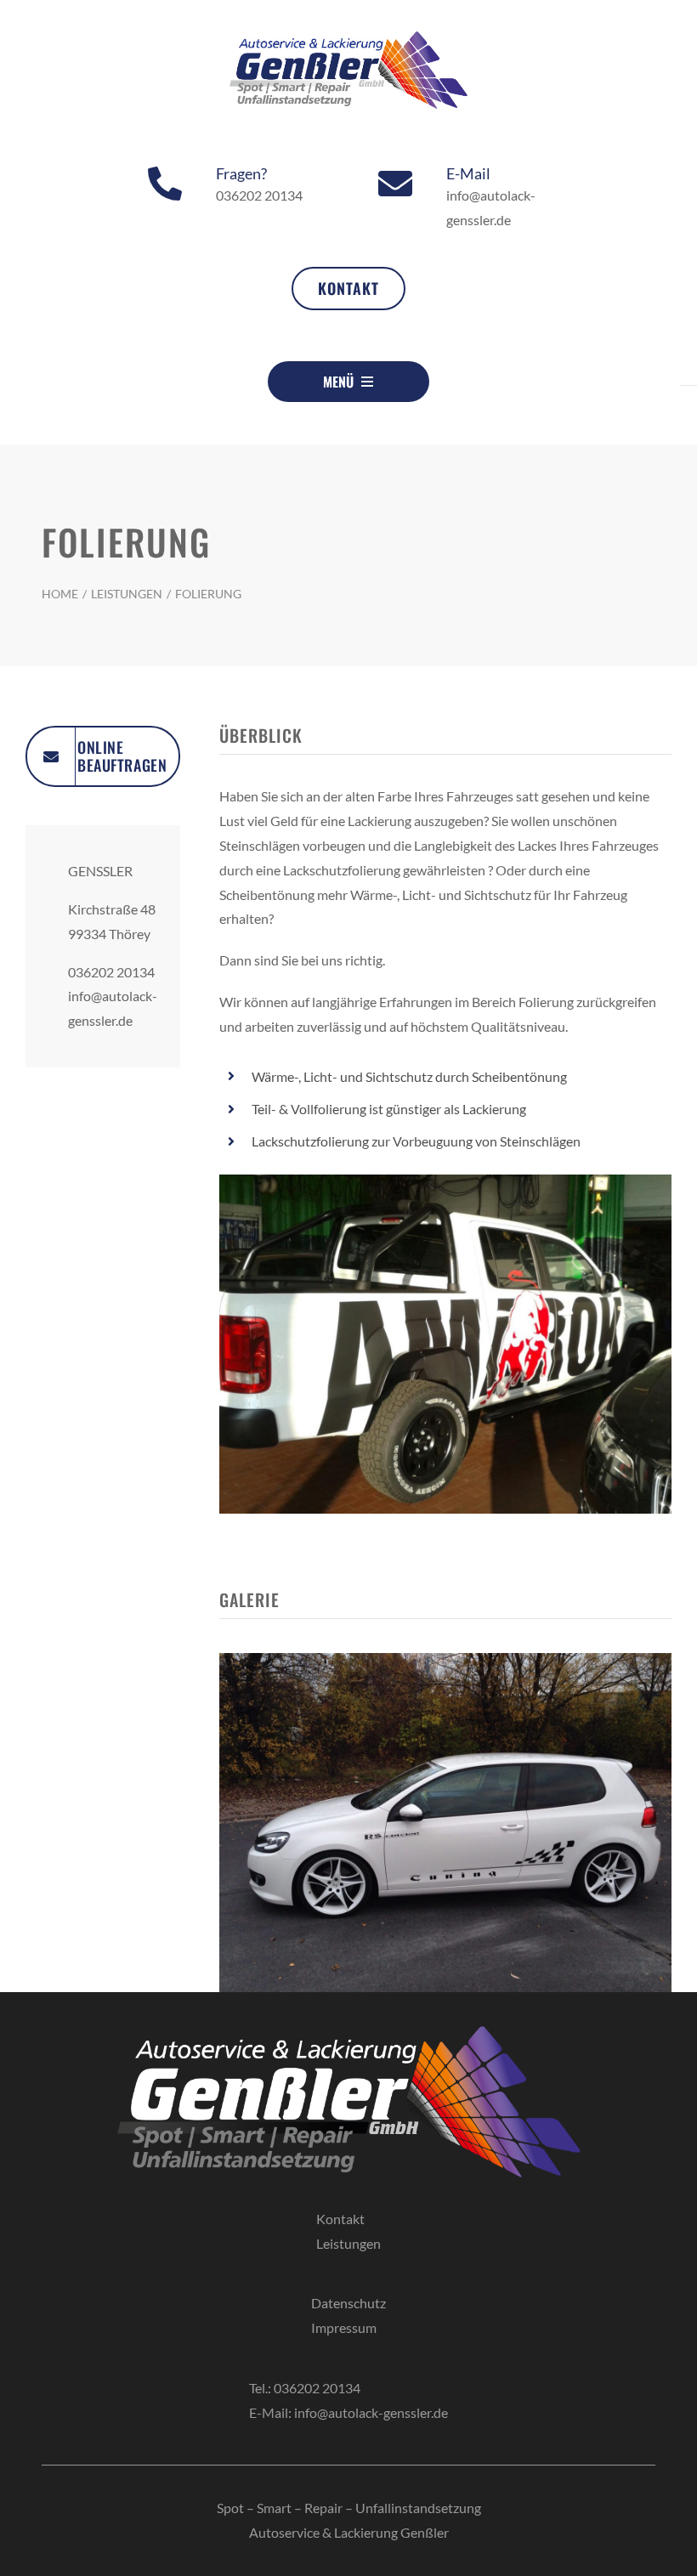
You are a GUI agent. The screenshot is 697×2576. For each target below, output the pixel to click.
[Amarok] (445, 1181)
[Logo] (348, 38)
